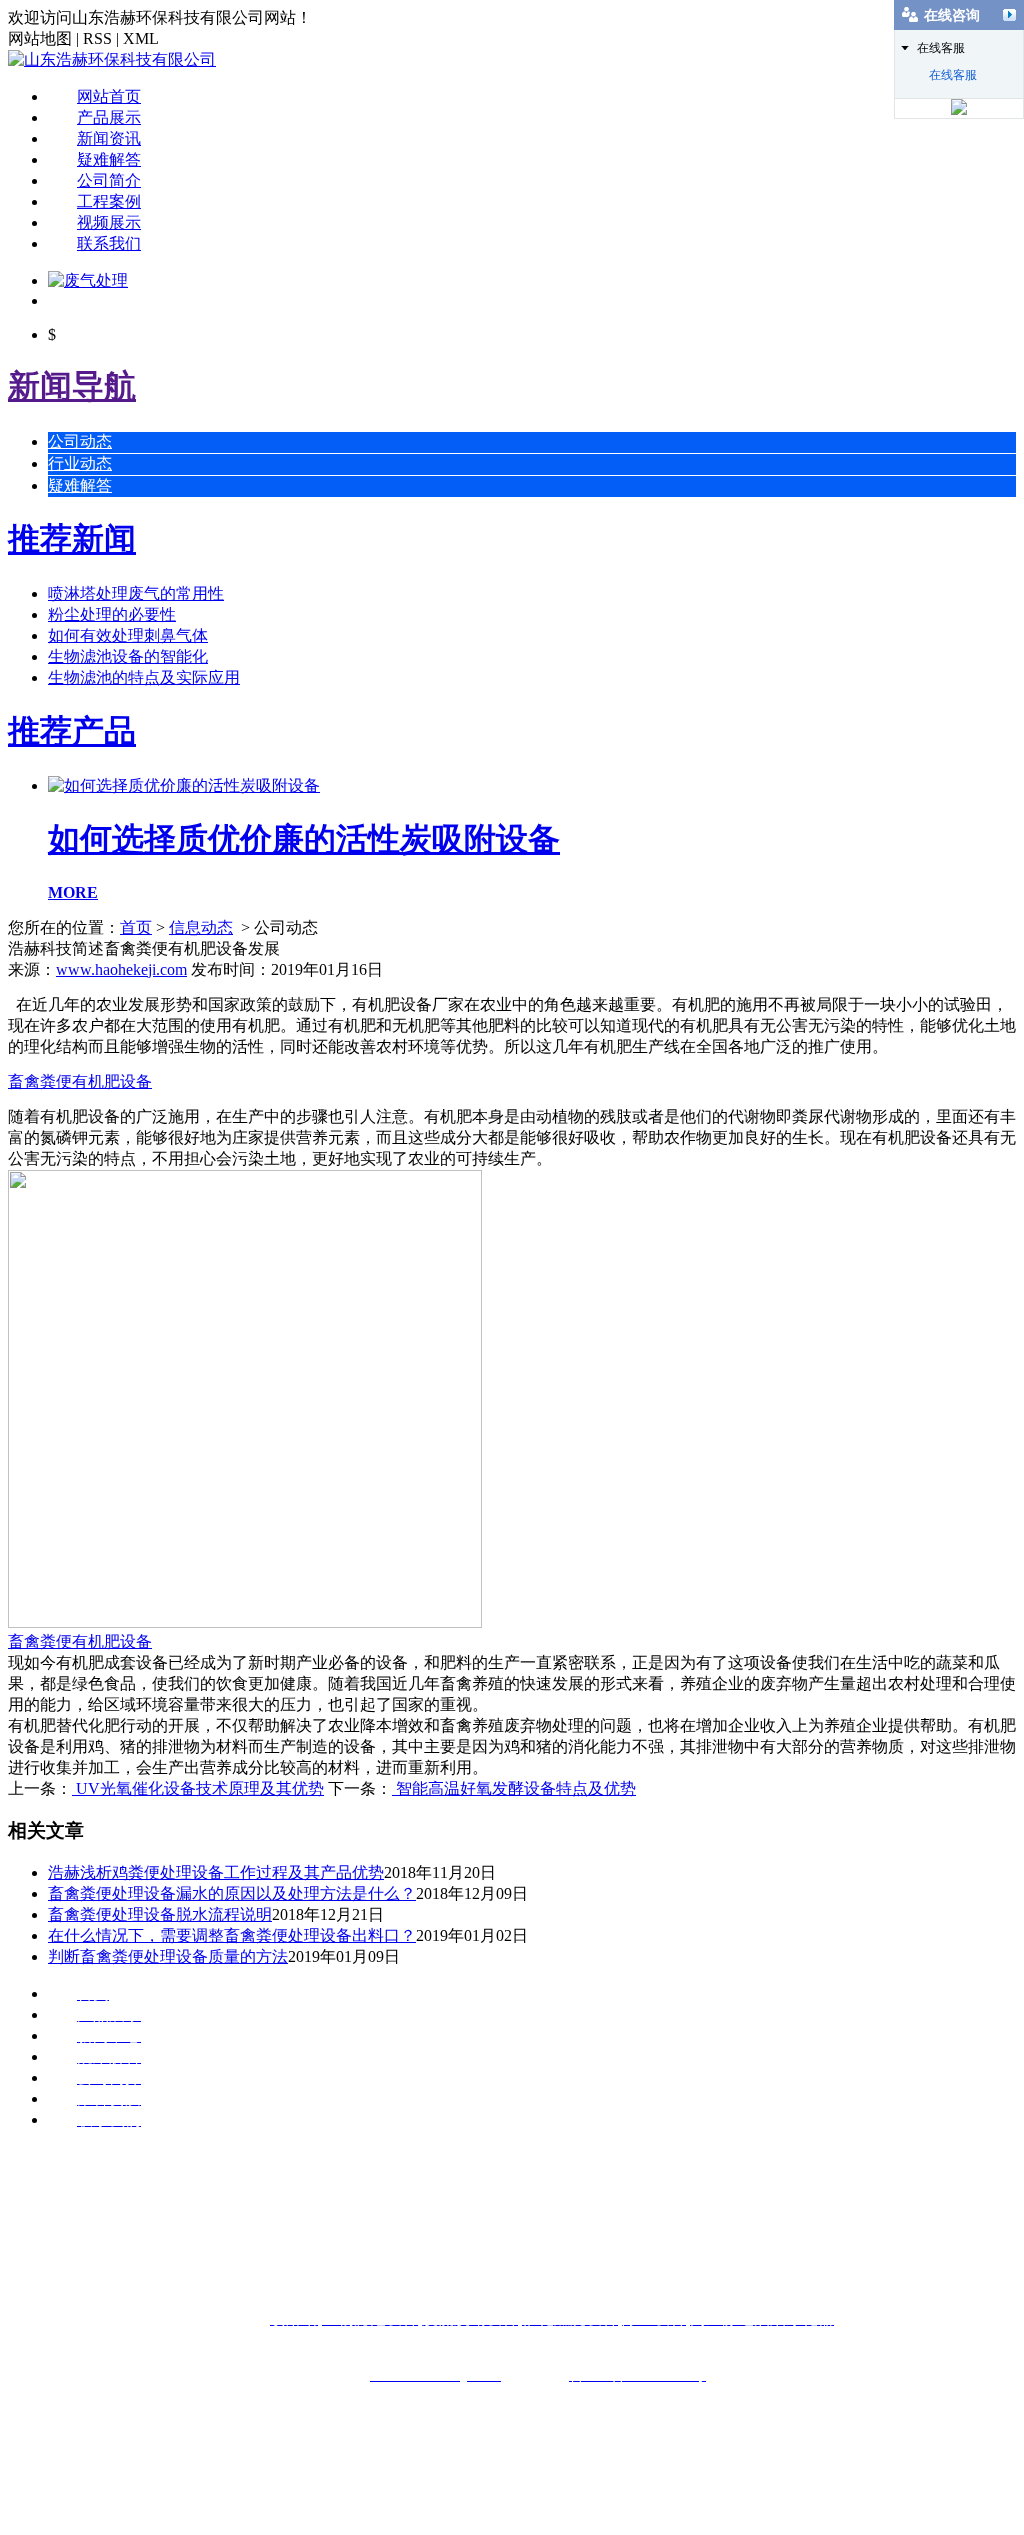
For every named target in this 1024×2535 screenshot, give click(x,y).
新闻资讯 (109, 138)
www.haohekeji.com (121, 969)
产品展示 (109, 117)
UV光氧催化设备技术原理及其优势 (198, 1788)
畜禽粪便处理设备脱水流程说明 (160, 1914)
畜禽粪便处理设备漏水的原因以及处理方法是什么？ (232, 1893)
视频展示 (109, 222)
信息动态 (201, 927)
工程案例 (109, 201)
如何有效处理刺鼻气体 (128, 635)
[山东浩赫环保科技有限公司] (112, 59)
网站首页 (109, 96)
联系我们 (109, 243)
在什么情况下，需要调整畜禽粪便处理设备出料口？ (232, 1935)
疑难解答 (109, 159)
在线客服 (953, 75)
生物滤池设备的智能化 (128, 656)
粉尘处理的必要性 (112, 614)
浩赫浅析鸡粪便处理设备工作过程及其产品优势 (216, 1872)
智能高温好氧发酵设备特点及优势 (514, 1788)
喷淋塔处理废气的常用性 (136, 593)
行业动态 (80, 463)
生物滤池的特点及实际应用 (144, 677)
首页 (136, 927)
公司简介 (109, 180)
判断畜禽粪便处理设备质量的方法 (168, 1956)
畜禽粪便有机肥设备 (80, 1081)
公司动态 (80, 441)
